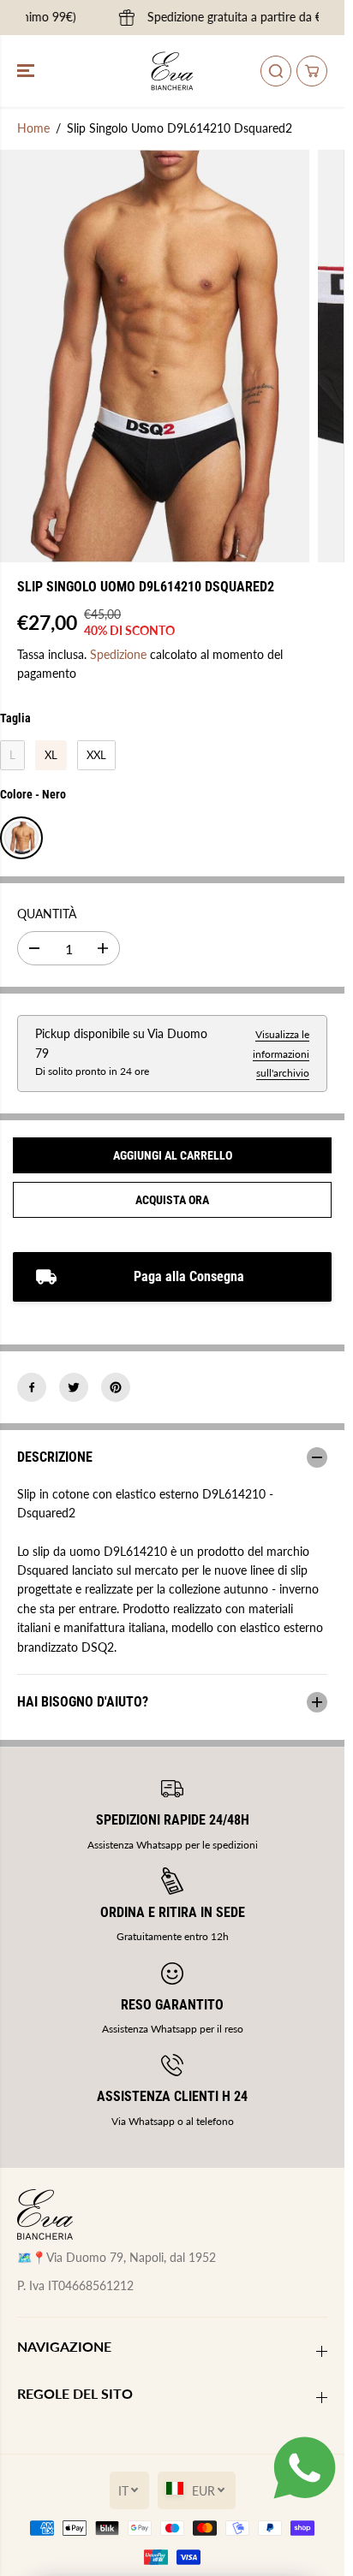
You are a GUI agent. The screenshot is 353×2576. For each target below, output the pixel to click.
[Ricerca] (276, 71)
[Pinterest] (116, 1387)
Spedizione (118, 654)
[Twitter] (74, 1387)
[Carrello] (312, 71)
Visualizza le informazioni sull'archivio (281, 1054)
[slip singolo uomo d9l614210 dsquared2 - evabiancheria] (155, 356)
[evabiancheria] (172, 71)
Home (33, 128)
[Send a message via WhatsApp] (305, 2468)
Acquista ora (172, 1200)
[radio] (12, 756)
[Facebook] (32, 1387)
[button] (27, 71)
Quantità (47, 914)
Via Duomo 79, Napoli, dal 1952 (131, 2257)
